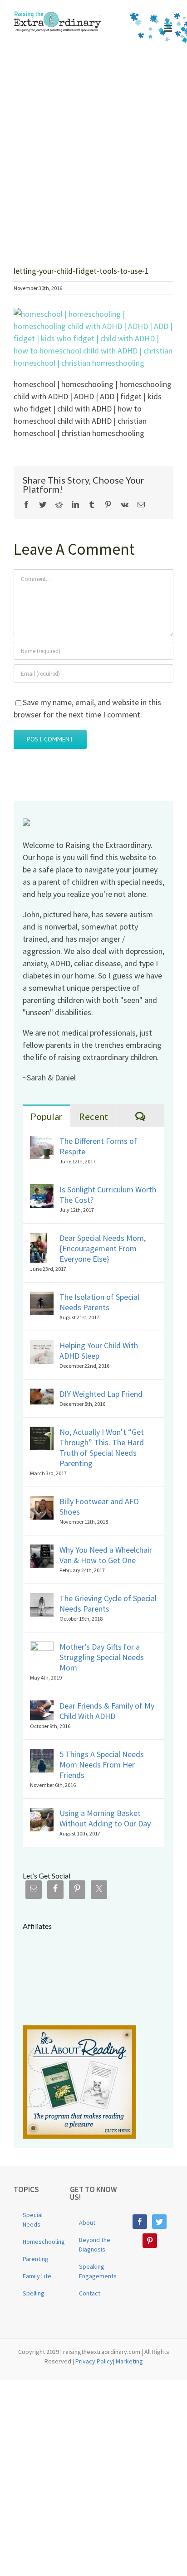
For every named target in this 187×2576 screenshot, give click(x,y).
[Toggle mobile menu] (169, 28)
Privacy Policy (94, 2361)
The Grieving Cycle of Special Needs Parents (108, 1603)
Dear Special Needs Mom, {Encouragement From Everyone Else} (103, 1248)
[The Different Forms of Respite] (42, 1142)
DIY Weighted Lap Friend (101, 1394)
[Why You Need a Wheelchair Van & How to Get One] (42, 1551)
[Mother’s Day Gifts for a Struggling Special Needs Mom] (42, 1648)
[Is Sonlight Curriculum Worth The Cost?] (42, 1190)
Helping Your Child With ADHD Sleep (99, 1351)
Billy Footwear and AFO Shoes (99, 1506)
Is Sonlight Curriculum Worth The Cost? (108, 1195)
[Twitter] (159, 2222)
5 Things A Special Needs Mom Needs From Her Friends (102, 1765)
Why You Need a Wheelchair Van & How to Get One (106, 1555)
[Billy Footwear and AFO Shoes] (42, 1502)
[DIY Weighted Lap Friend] (42, 1395)
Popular (47, 1116)
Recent (93, 1116)
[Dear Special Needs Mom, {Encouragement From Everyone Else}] (38, 1239)
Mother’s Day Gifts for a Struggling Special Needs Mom (102, 1657)
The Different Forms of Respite (98, 1146)
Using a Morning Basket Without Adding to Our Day (105, 1818)
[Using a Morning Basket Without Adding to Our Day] (42, 1814)
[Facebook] (140, 2222)
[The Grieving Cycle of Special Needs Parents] (42, 1599)
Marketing (129, 2361)
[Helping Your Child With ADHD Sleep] (42, 1346)
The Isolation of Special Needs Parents (99, 1302)
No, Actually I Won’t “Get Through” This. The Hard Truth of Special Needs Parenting (102, 1448)
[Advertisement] (93, 144)
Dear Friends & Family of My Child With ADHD (107, 1711)
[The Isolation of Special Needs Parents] (42, 1298)
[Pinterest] (150, 2241)
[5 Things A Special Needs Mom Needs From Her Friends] (42, 1755)
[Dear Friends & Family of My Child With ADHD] (42, 1707)
